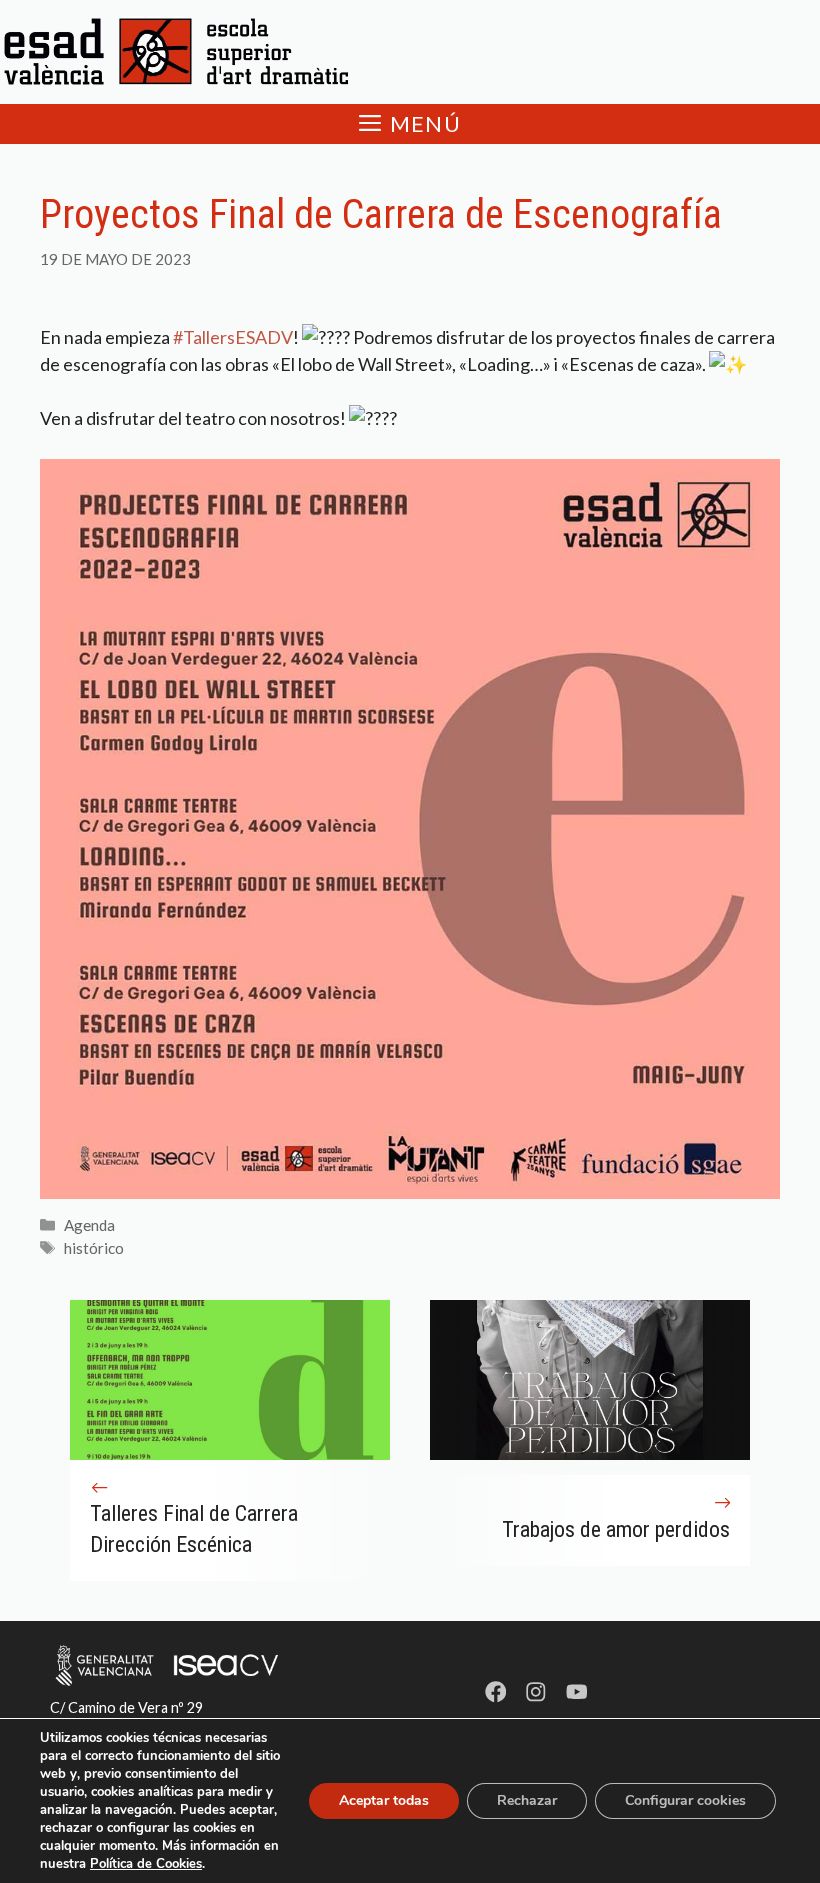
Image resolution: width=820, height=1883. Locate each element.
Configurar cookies (685, 1800)
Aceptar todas (384, 1800)
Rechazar (527, 1800)
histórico (94, 1248)
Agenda (89, 1225)
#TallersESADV (233, 337)
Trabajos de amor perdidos (616, 1529)
